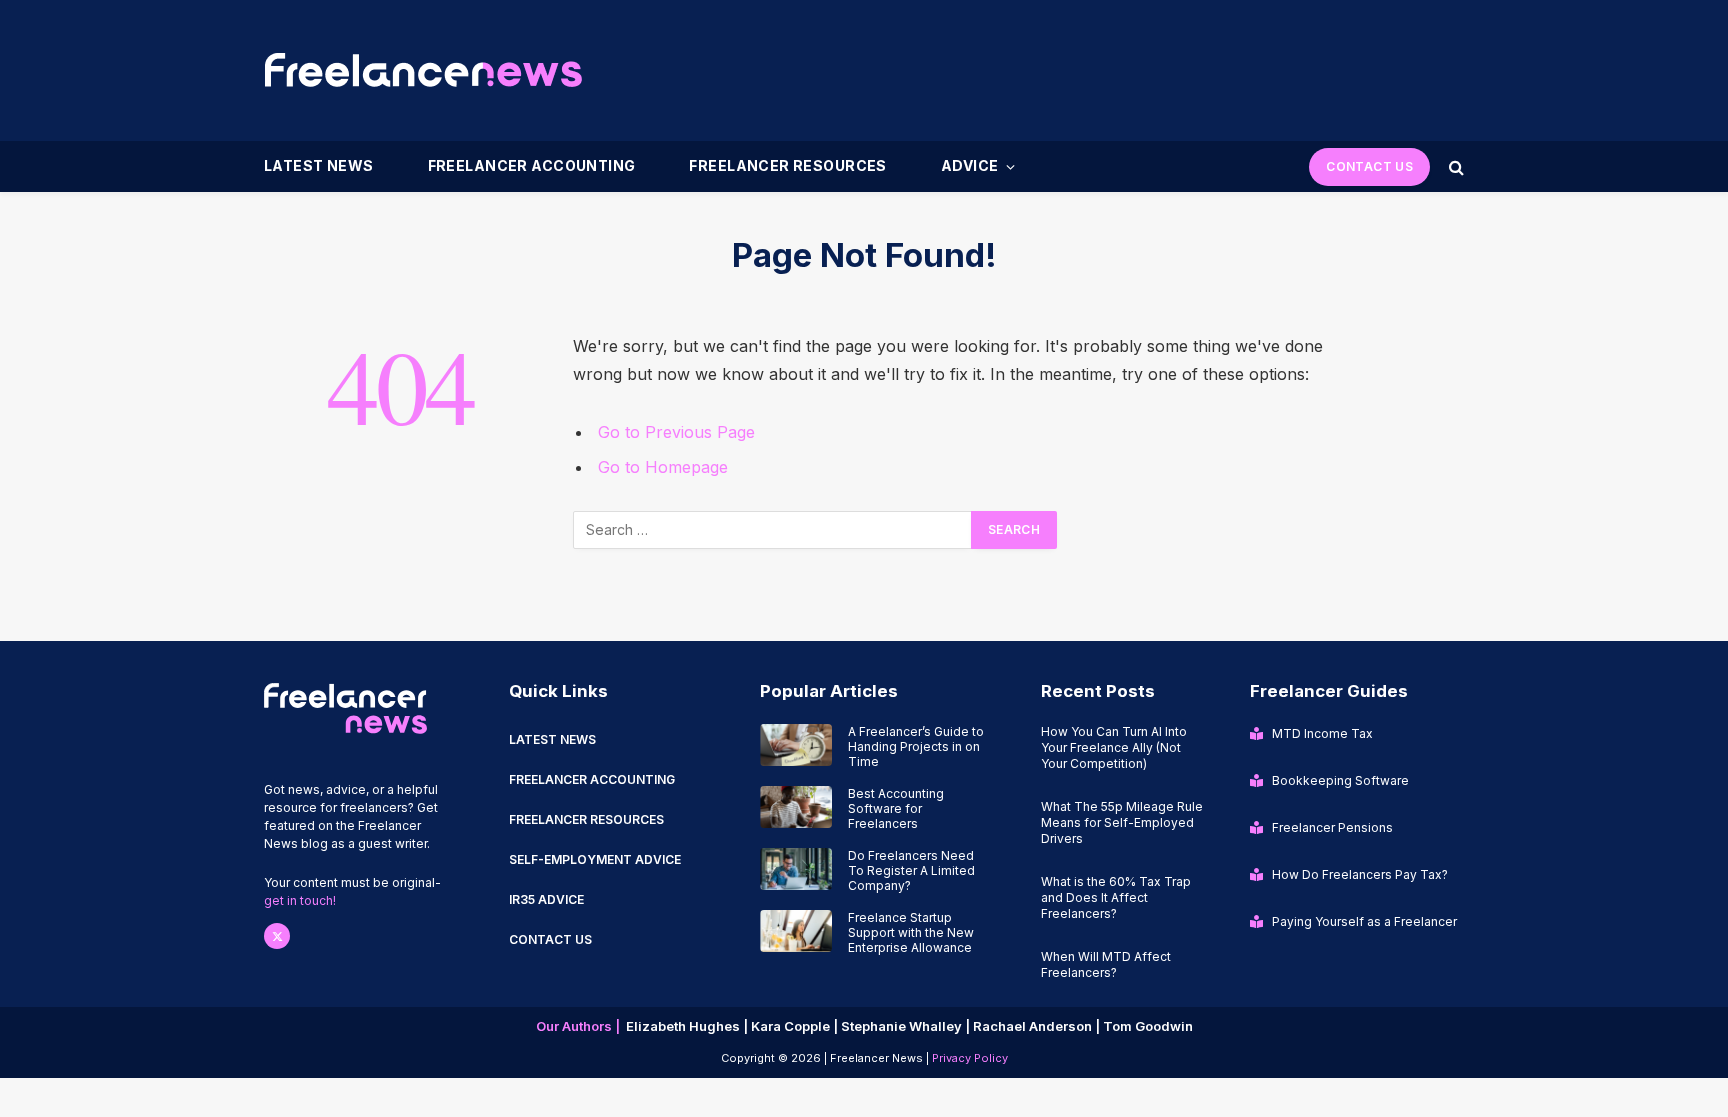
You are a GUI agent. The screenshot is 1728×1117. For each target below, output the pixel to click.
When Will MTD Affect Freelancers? (1106, 964)
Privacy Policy (970, 1058)
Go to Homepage (663, 467)
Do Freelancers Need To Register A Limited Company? (911, 870)
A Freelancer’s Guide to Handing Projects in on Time (916, 746)
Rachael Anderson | (1038, 1026)
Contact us (550, 939)
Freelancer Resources (787, 165)
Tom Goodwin (1148, 1026)
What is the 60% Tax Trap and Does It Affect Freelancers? (1116, 897)
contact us (1369, 166)
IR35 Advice (546, 899)
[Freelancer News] (423, 70)
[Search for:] (773, 530)
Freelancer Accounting (532, 165)
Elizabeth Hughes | (688, 1026)
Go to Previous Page (676, 432)
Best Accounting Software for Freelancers (896, 808)
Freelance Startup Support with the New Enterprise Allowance (911, 932)
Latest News (319, 165)
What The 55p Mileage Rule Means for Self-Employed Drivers (1122, 822)
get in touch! (300, 900)
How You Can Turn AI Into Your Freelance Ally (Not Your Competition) (1114, 747)
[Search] (1454, 166)
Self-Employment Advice (595, 859)
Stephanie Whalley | (907, 1026)
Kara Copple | (796, 1026)
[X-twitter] (277, 936)
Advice (970, 165)
